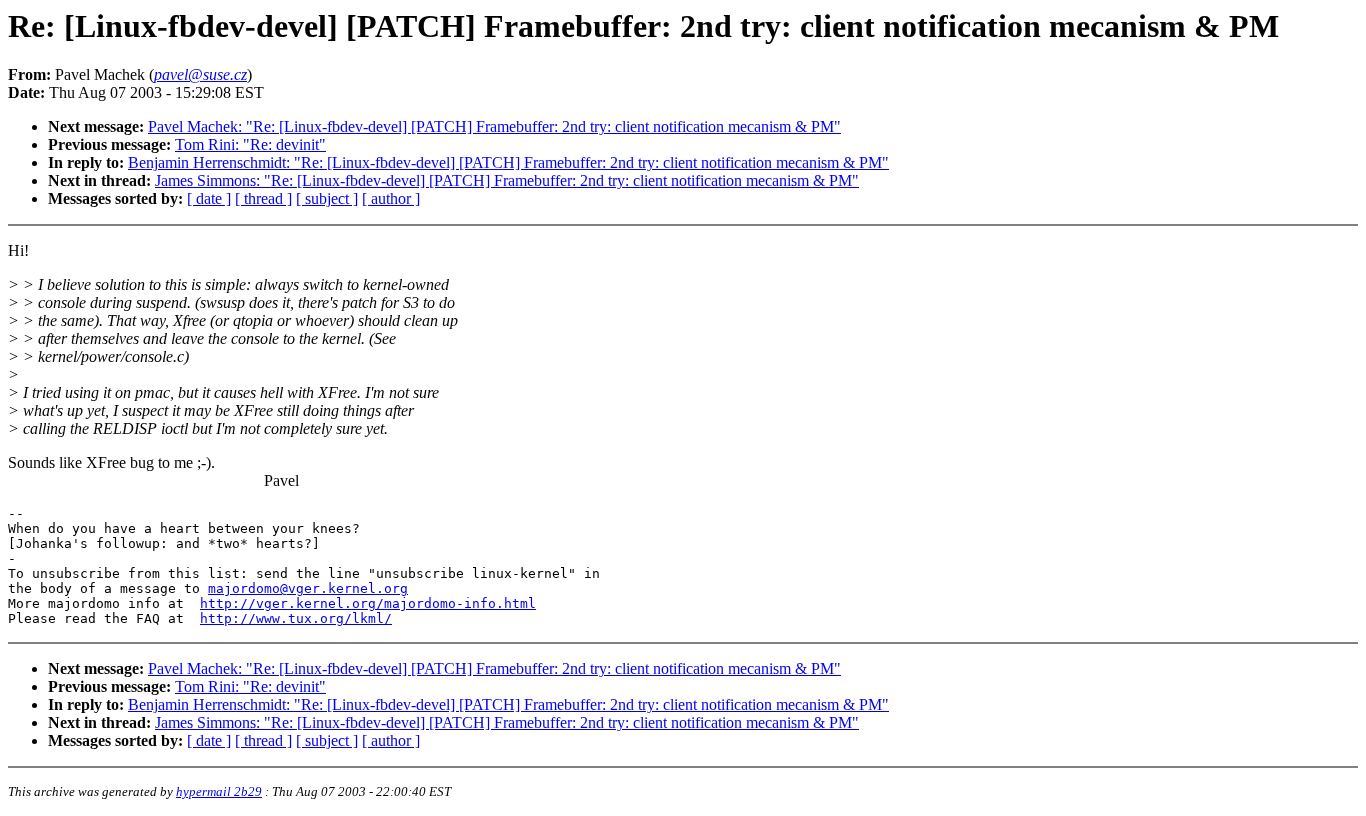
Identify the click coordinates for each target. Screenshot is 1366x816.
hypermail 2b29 (219, 791)
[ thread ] (263, 198)
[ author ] (391, 198)
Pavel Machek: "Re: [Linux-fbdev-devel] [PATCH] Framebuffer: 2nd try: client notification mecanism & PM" (494, 126)
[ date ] (209, 198)
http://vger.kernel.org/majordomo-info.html (368, 603)
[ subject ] (327, 198)
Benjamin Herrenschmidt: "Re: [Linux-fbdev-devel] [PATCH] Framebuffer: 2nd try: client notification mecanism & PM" (508, 162)
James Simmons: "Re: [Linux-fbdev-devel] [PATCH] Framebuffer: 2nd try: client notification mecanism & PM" (507, 180)
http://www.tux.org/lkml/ (296, 618)
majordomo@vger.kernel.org (308, 588)
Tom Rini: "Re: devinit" (250, 144)
